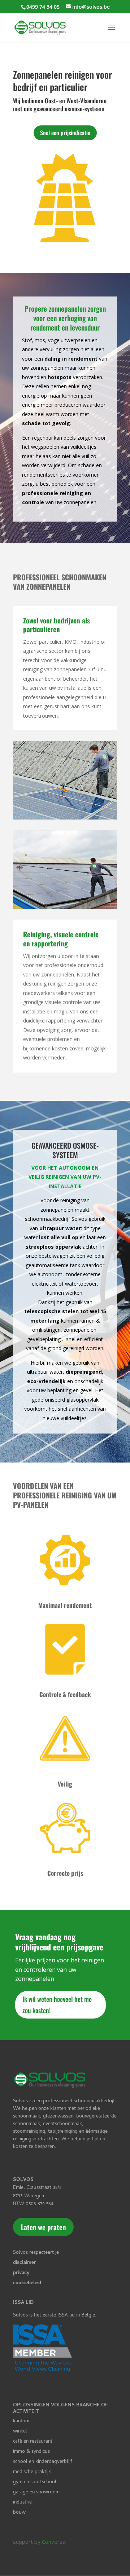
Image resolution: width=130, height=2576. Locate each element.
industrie (22, 2503)
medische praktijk (32, 2472)
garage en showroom (36, 2492)
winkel (20, 2432)
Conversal (54, 2542)
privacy (21, 2273)
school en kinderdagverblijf (43, 2462)
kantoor (21, 2421)
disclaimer (25, 2263)
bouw (19, 2513)
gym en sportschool (35, 2482)
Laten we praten (43, 2227)
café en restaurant (33, 2442)
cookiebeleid (27, 2283)
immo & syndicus (31, 2452)
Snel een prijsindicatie (65, 133)
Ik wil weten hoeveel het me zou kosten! (57, 2005)
